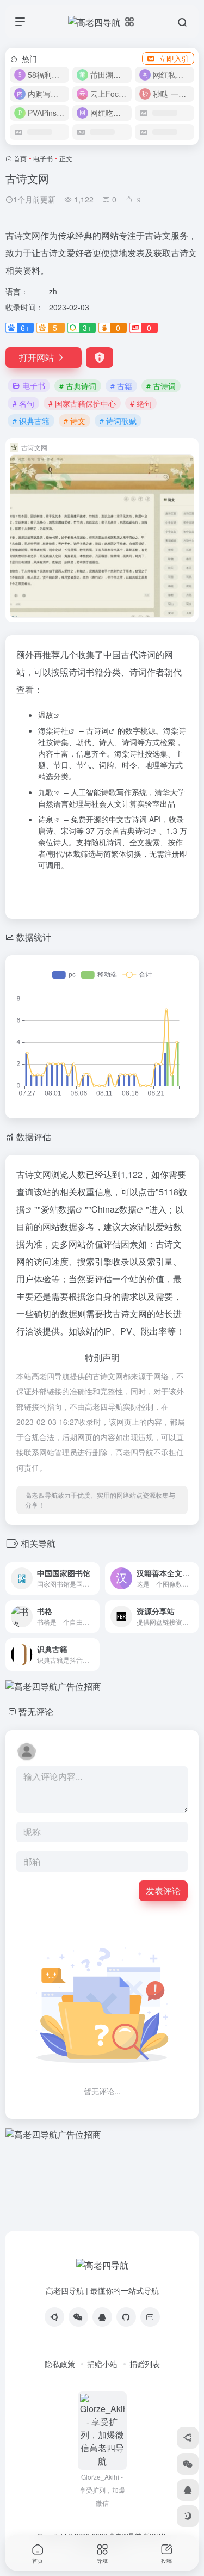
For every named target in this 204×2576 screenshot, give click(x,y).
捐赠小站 (102, 2364)
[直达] (90, 1571)
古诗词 (97, 730)
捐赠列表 (145, 2364)
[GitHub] (126, 2317)
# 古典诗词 (78, 386)
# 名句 (23, 403)
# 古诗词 (161, 386)
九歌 (46, 792)
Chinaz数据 (114, 1209)
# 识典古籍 (31, 421)
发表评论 (163, 1890)
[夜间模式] (188, 2516)
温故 (46, 715)
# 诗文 (75, 421)
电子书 (43, 158)
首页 (20, 158)
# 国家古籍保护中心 (82, 403)
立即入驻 (174, 58)
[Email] (150, 2317)
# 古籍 (121, 386)
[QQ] (102, 2317)
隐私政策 (60, 2364)
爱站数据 (58, 1209)
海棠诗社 (53, 730)
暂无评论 (36, 1711)
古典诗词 (135, 831)
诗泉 (46, 819)
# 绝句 (141, 403)
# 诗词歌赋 (118, 421)
